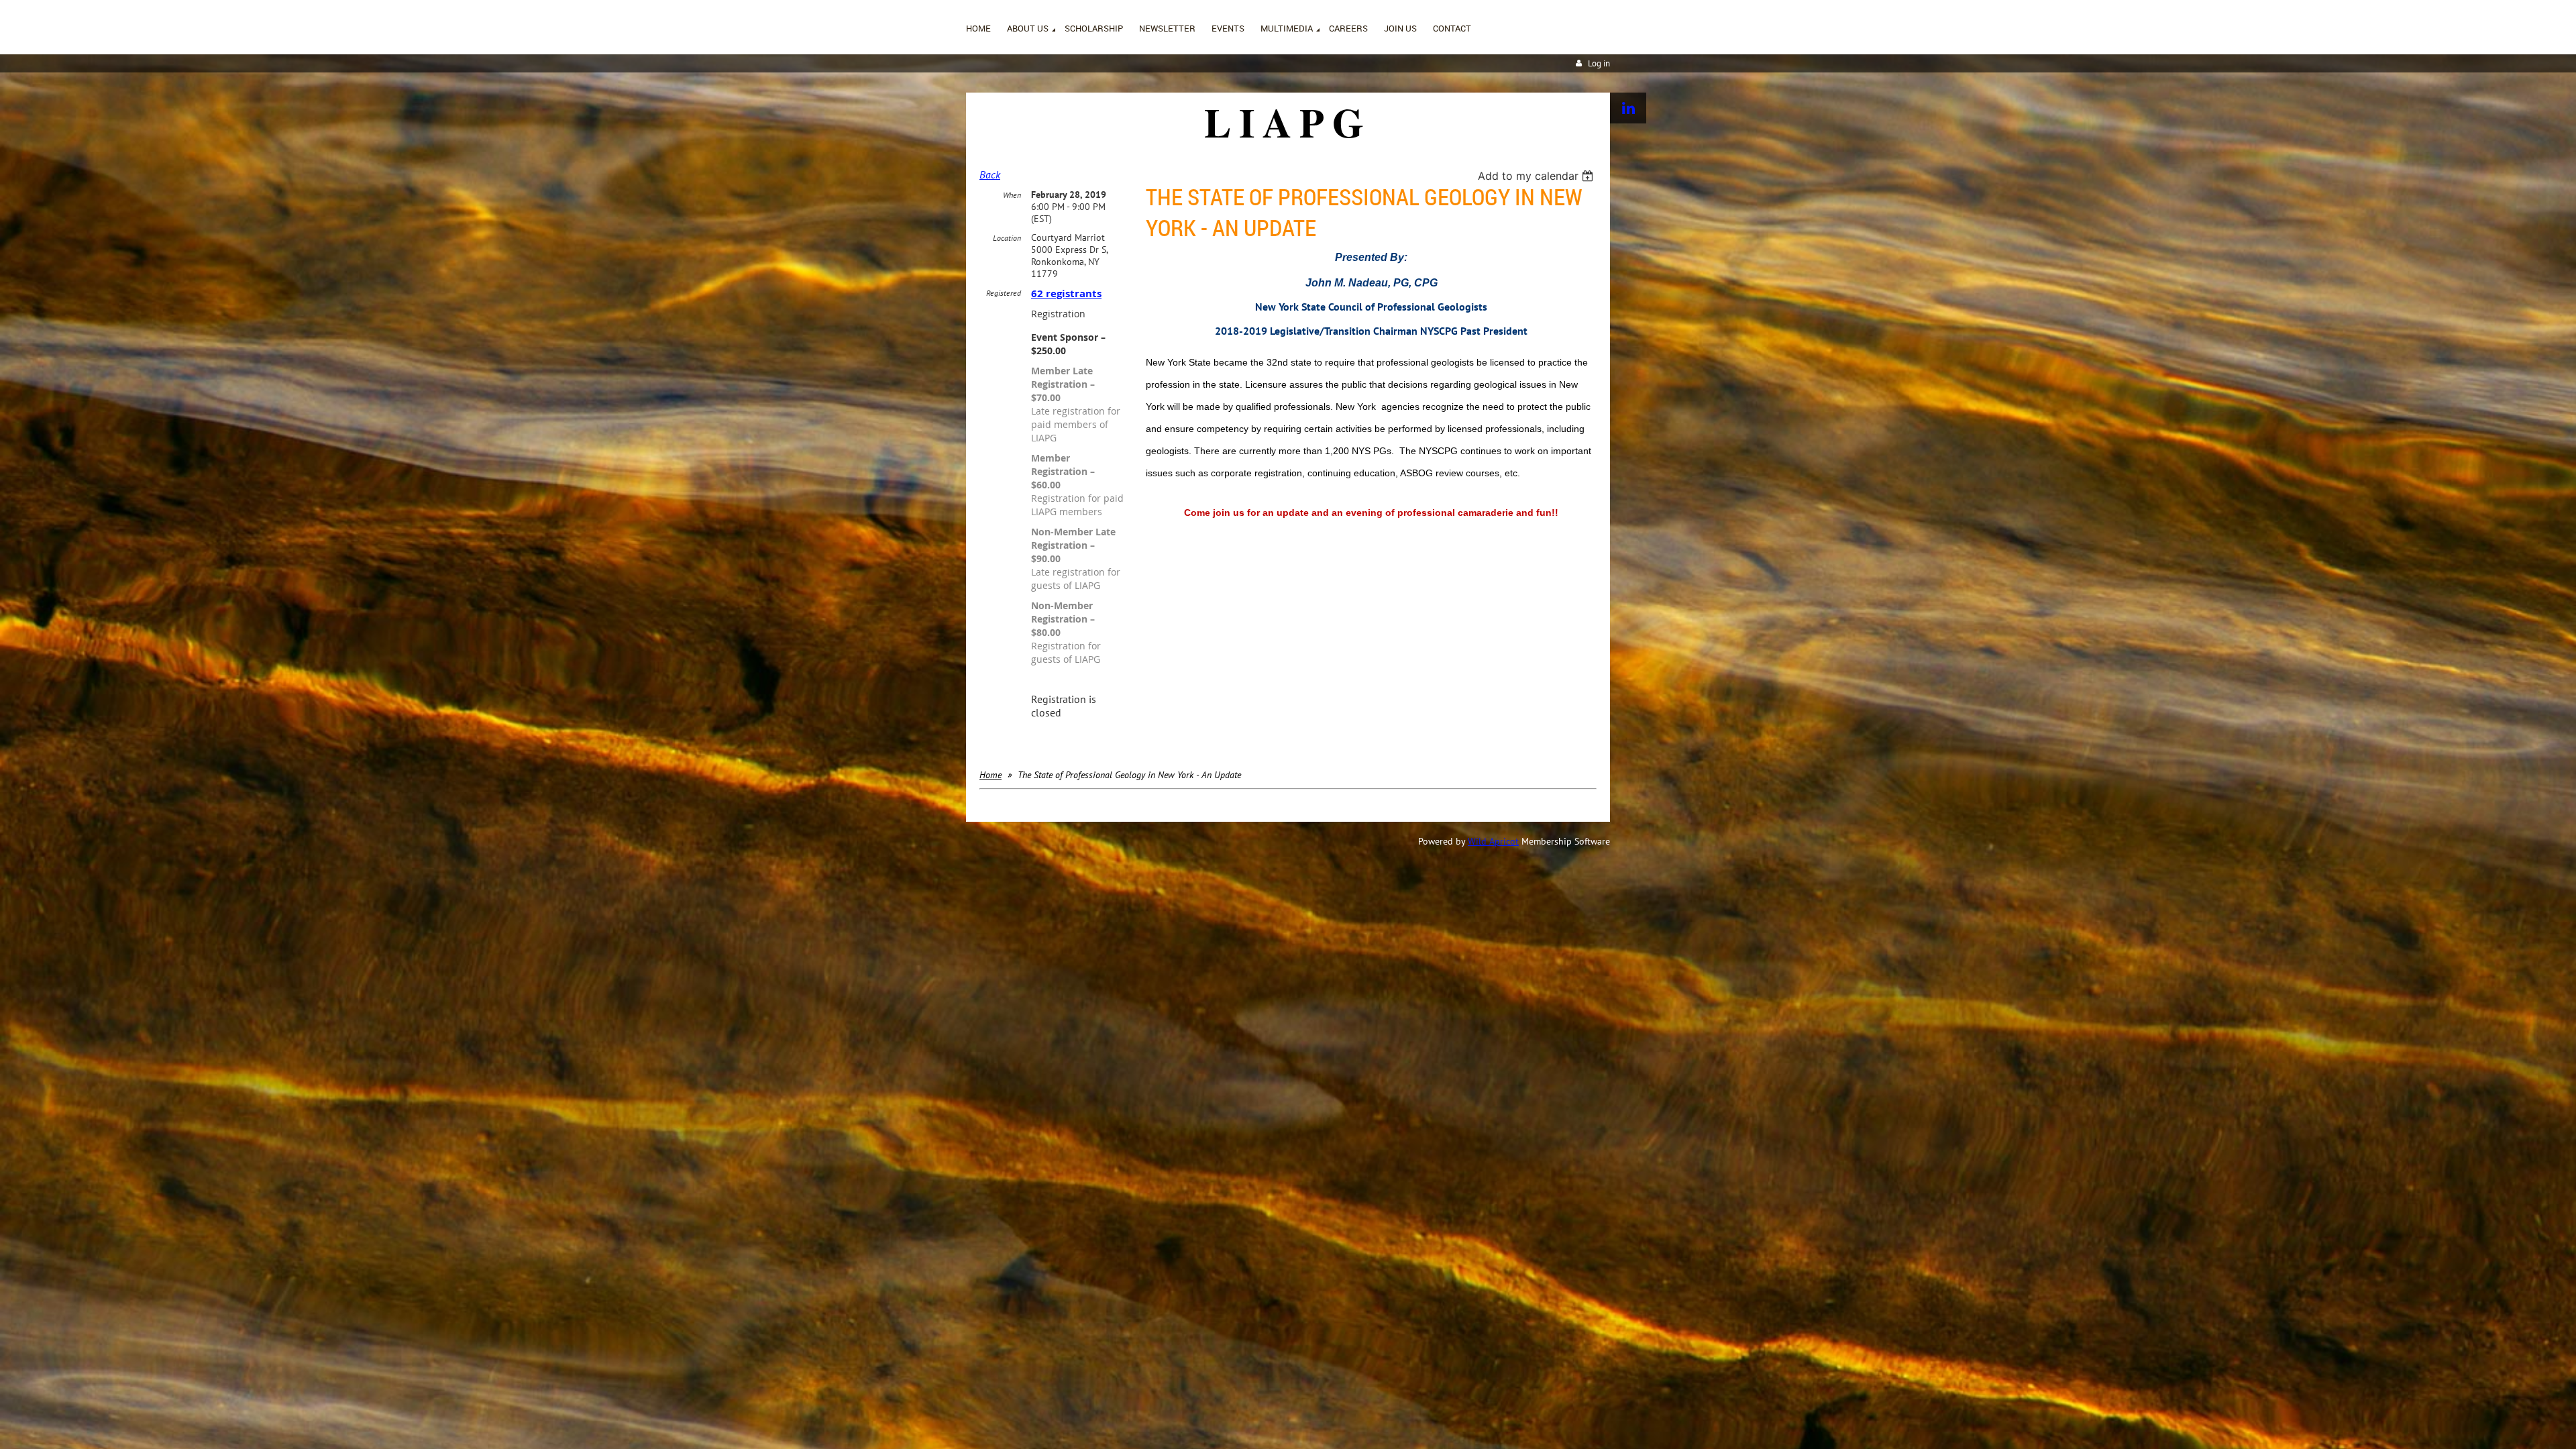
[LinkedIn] (1628, 108)
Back (990, 174)
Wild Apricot (1493, 841)
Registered (1004, 293)
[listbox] (1537, 176)
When (1012, 195)
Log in (1599, 63)
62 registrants (1066, 293)
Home (990, 775)
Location (1007, 238)
